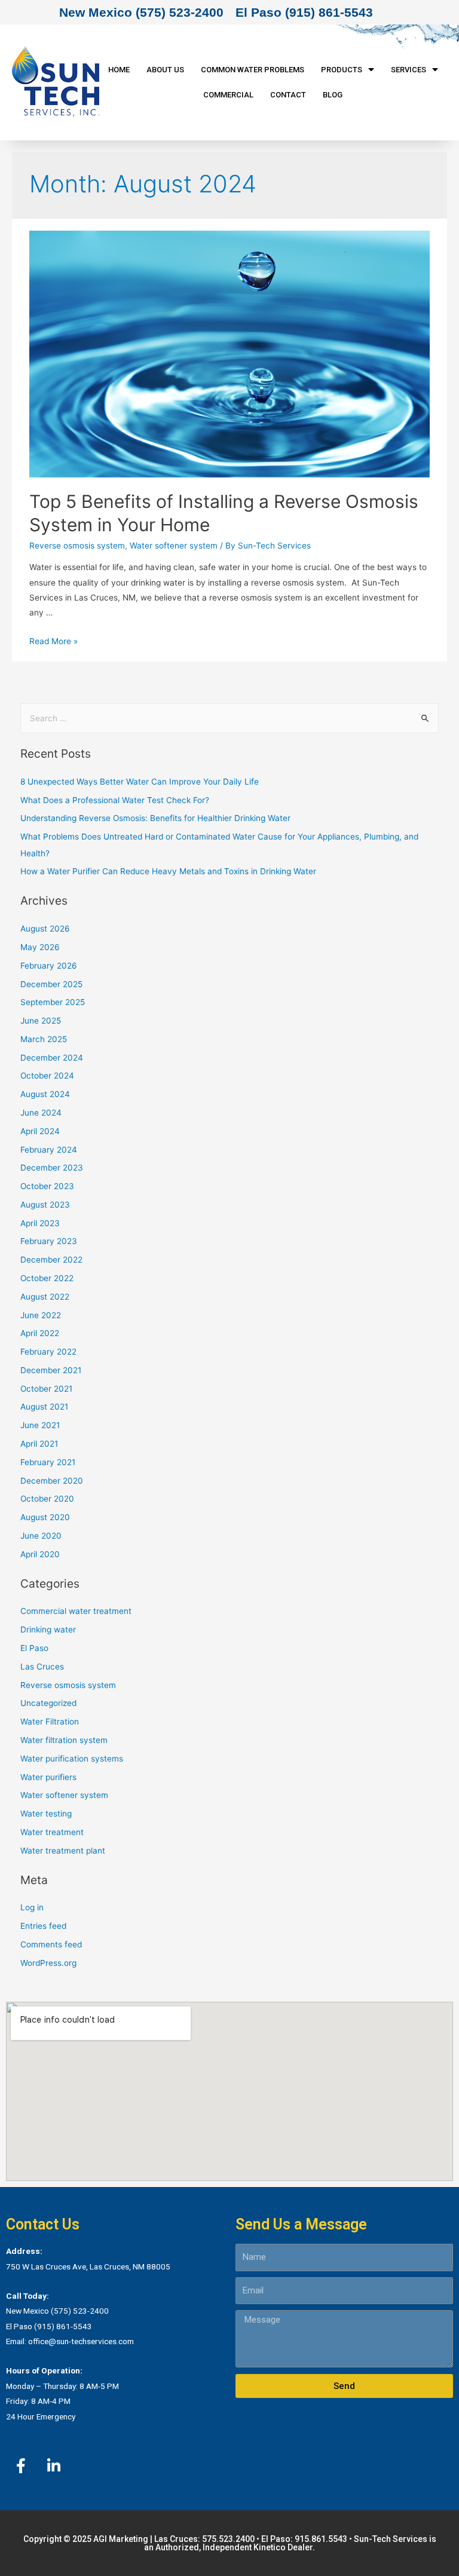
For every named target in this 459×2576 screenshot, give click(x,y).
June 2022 (41, 1315)
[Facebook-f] (21, 2465)
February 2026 (49, 966)
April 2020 (40, 1554)
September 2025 (53, 1002)
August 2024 (45, 1094)
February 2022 (48, 1352)
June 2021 (40, 1425)
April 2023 (40, 1223)
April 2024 (40, 1131)
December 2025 (51, 984)
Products (342, 70)
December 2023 (52, 1168)
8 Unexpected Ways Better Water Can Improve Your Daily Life (140, 782)
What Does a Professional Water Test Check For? (115, 800)
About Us (165, 70)
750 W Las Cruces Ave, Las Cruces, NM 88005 (88, 2266)
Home (119, 70)
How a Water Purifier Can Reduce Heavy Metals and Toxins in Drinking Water (168, 871)
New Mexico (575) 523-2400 (141, 12)
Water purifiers (48, 1777)
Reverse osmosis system (77, 546)
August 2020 (45, 1517)
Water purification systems (72, 1759)
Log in (32, 1907)
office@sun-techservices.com (81, 2341)
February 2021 (48, 1462)
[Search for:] (230, 718)
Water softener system (174, 546)
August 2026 (45, 929)
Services (408, 70)
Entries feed (43, 1926)
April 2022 (40, 1333)
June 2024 (41, 1113)
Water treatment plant (63, 1851)
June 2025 (41, 1021)
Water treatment (52, 1832)
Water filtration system (64, 1740)
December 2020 (52, 1481)
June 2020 (41, 1536)
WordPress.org (48, 1963)
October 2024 (47, 1076)
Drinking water (48, 1629)
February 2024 (49, 1150)
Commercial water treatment (76, 1611)
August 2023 (45, 1205)
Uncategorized (48, 1703)
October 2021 (46, 1389)
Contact (288, 95)
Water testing (46, 1814)
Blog (333, 95)
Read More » (53, 641)
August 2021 (44, 1407)
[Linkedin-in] (54, 2465)
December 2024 (52, 1058)
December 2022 (51, 1260)
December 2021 (51, 1370)
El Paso (34, 1648)
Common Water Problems (253, 70)
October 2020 (47, 1499)
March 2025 (44, 1039)
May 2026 (40, 947)
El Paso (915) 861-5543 (304, 12)
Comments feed (51, 1944)
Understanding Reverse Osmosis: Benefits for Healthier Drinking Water (155, 818)
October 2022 (47, 1278)
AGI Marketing (121, 2539)
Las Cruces (42, 1667)
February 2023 (49, 1241)
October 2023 (47, 1186)
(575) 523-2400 (80, 2311)
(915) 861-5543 (63, 2326)
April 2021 (39, 1444)
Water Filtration (50, 1722)
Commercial (228, 95)
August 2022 (45, 1297)
